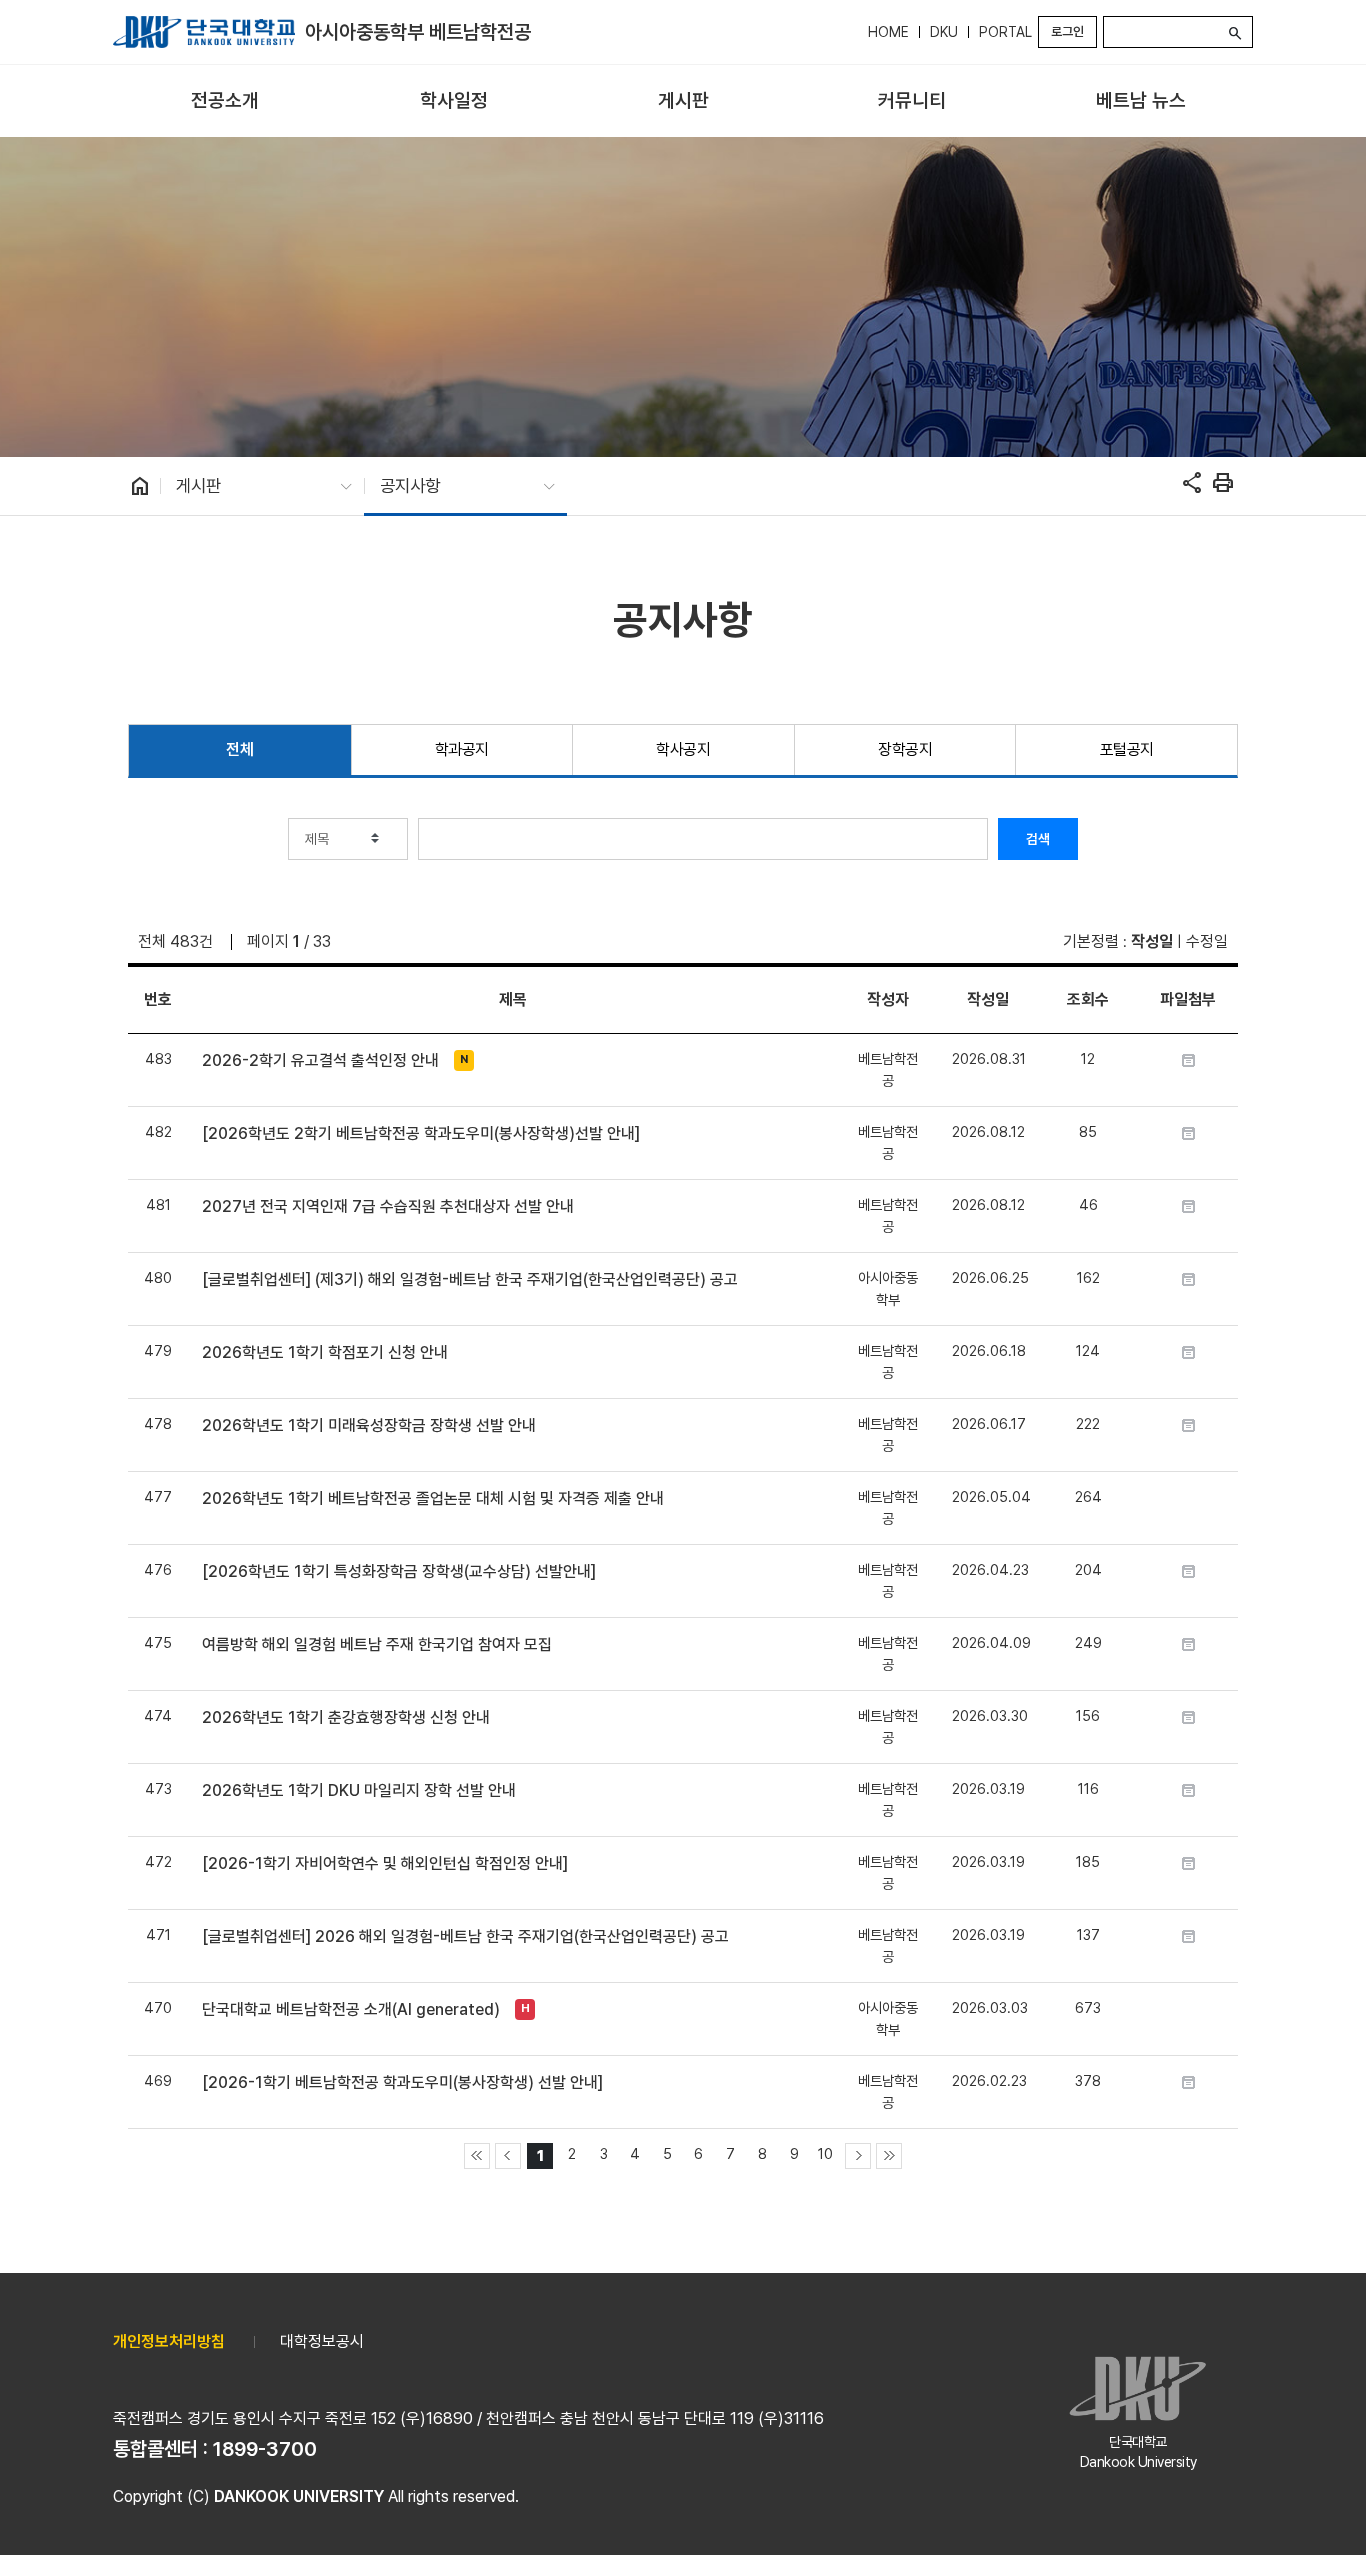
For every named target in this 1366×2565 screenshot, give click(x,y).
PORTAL (1005, 32)
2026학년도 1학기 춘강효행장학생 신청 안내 (346, 1717)
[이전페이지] (508, 2156)
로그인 (1067, 31)
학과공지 (462, 749)
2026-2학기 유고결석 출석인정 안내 (320, 1060)
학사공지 (683, 749)
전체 (239, 749)
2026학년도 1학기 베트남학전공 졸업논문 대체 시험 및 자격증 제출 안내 (433, 1498)
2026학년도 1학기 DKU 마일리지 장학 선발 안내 (359, 1790)
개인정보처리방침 (169, 2341)
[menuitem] (225, 101)
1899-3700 (265, 2449)
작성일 (1152, 941)
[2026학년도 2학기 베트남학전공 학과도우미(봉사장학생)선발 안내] (421, 1133)
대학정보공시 (322, 2341)
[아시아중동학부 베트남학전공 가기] (204, 32)
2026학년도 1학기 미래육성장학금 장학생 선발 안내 (369, 1425)
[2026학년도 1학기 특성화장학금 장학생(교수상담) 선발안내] (399, 1571)
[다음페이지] (858, 2156)
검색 (1038, 839)
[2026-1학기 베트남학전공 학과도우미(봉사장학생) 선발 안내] (402, 2082)
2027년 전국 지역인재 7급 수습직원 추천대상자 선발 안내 (388, 1206)
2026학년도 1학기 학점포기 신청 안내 (325, 1352)
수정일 (1207, 941)
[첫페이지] (477, 2156)
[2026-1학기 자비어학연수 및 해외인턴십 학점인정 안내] (385, 1863)
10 (825, 2153)
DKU (944, 32)
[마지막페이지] (889, 2156)
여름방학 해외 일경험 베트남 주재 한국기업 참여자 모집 (377, 1644)
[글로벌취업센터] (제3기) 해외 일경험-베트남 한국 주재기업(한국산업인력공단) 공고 (470, 1279)
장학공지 (905, 749)
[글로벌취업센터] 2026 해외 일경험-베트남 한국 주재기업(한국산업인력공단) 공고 (465, 1936)
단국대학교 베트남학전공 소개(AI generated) (351, 2009)
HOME (888, 32)
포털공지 (1127, 749)
